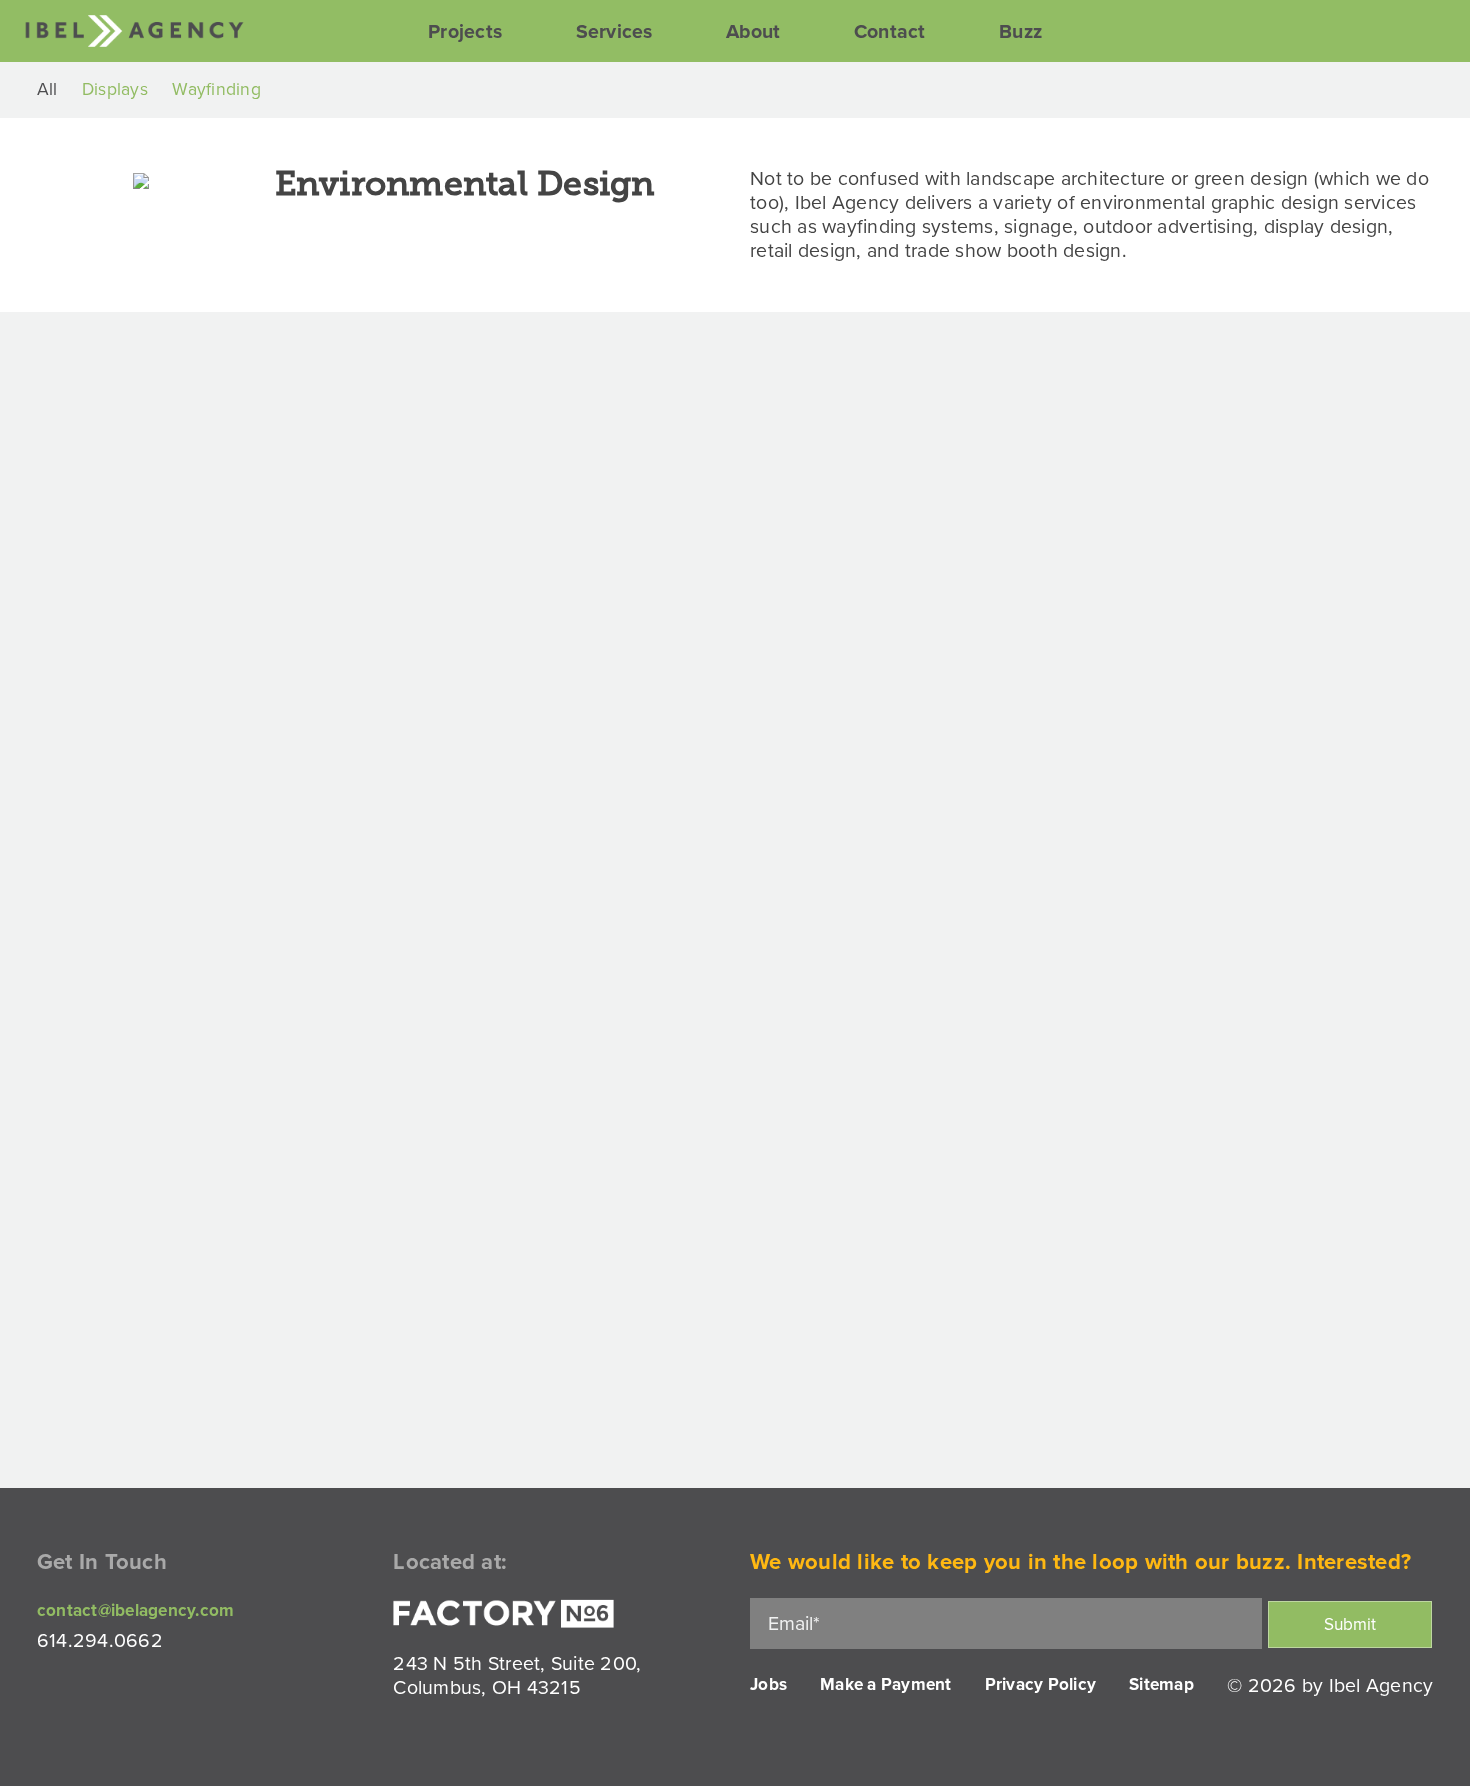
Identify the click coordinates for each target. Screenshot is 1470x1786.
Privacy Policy (1041, 1684)
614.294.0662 (100, 1641)
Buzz (1020, 32)
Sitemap (1161, 1684)
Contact (890, 32)
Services (614, 32)
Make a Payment (886, 1684)
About (753, 32)
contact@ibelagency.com (136, 1610)
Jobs (768, 1684)
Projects (465, 32)
